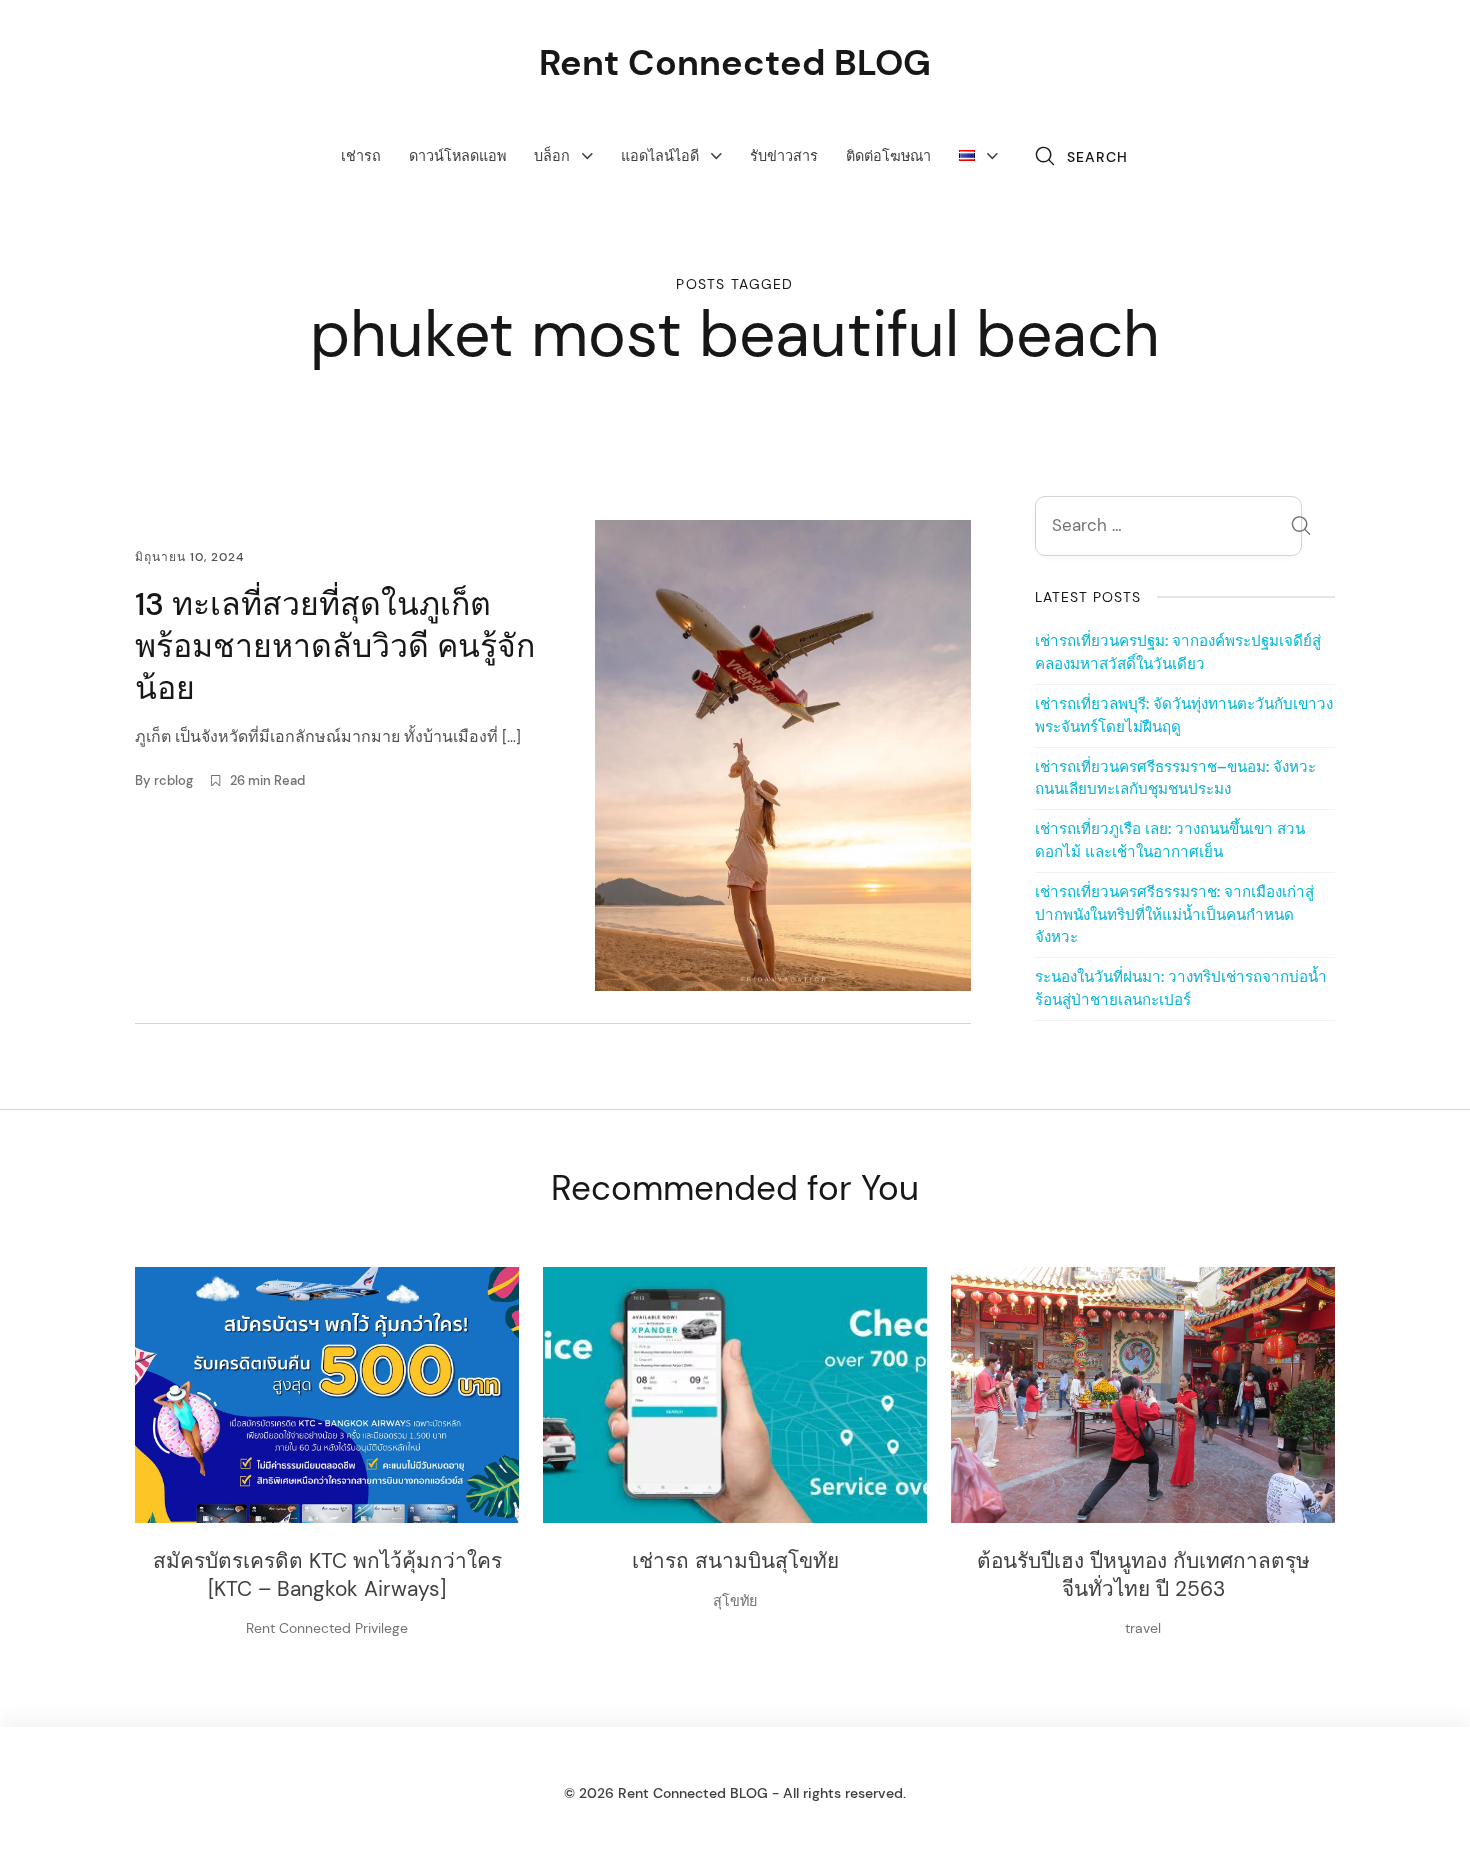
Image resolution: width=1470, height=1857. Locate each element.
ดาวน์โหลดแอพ (457, 156)
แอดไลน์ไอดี (660, 156)
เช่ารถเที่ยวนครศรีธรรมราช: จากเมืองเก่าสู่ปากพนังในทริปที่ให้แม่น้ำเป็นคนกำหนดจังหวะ (1174, 915)
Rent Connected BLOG (735, 62)
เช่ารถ (361, 156)
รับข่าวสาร (784, 156)
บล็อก (552, 156)
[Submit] (1301, 528)
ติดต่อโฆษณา (888, 156)
